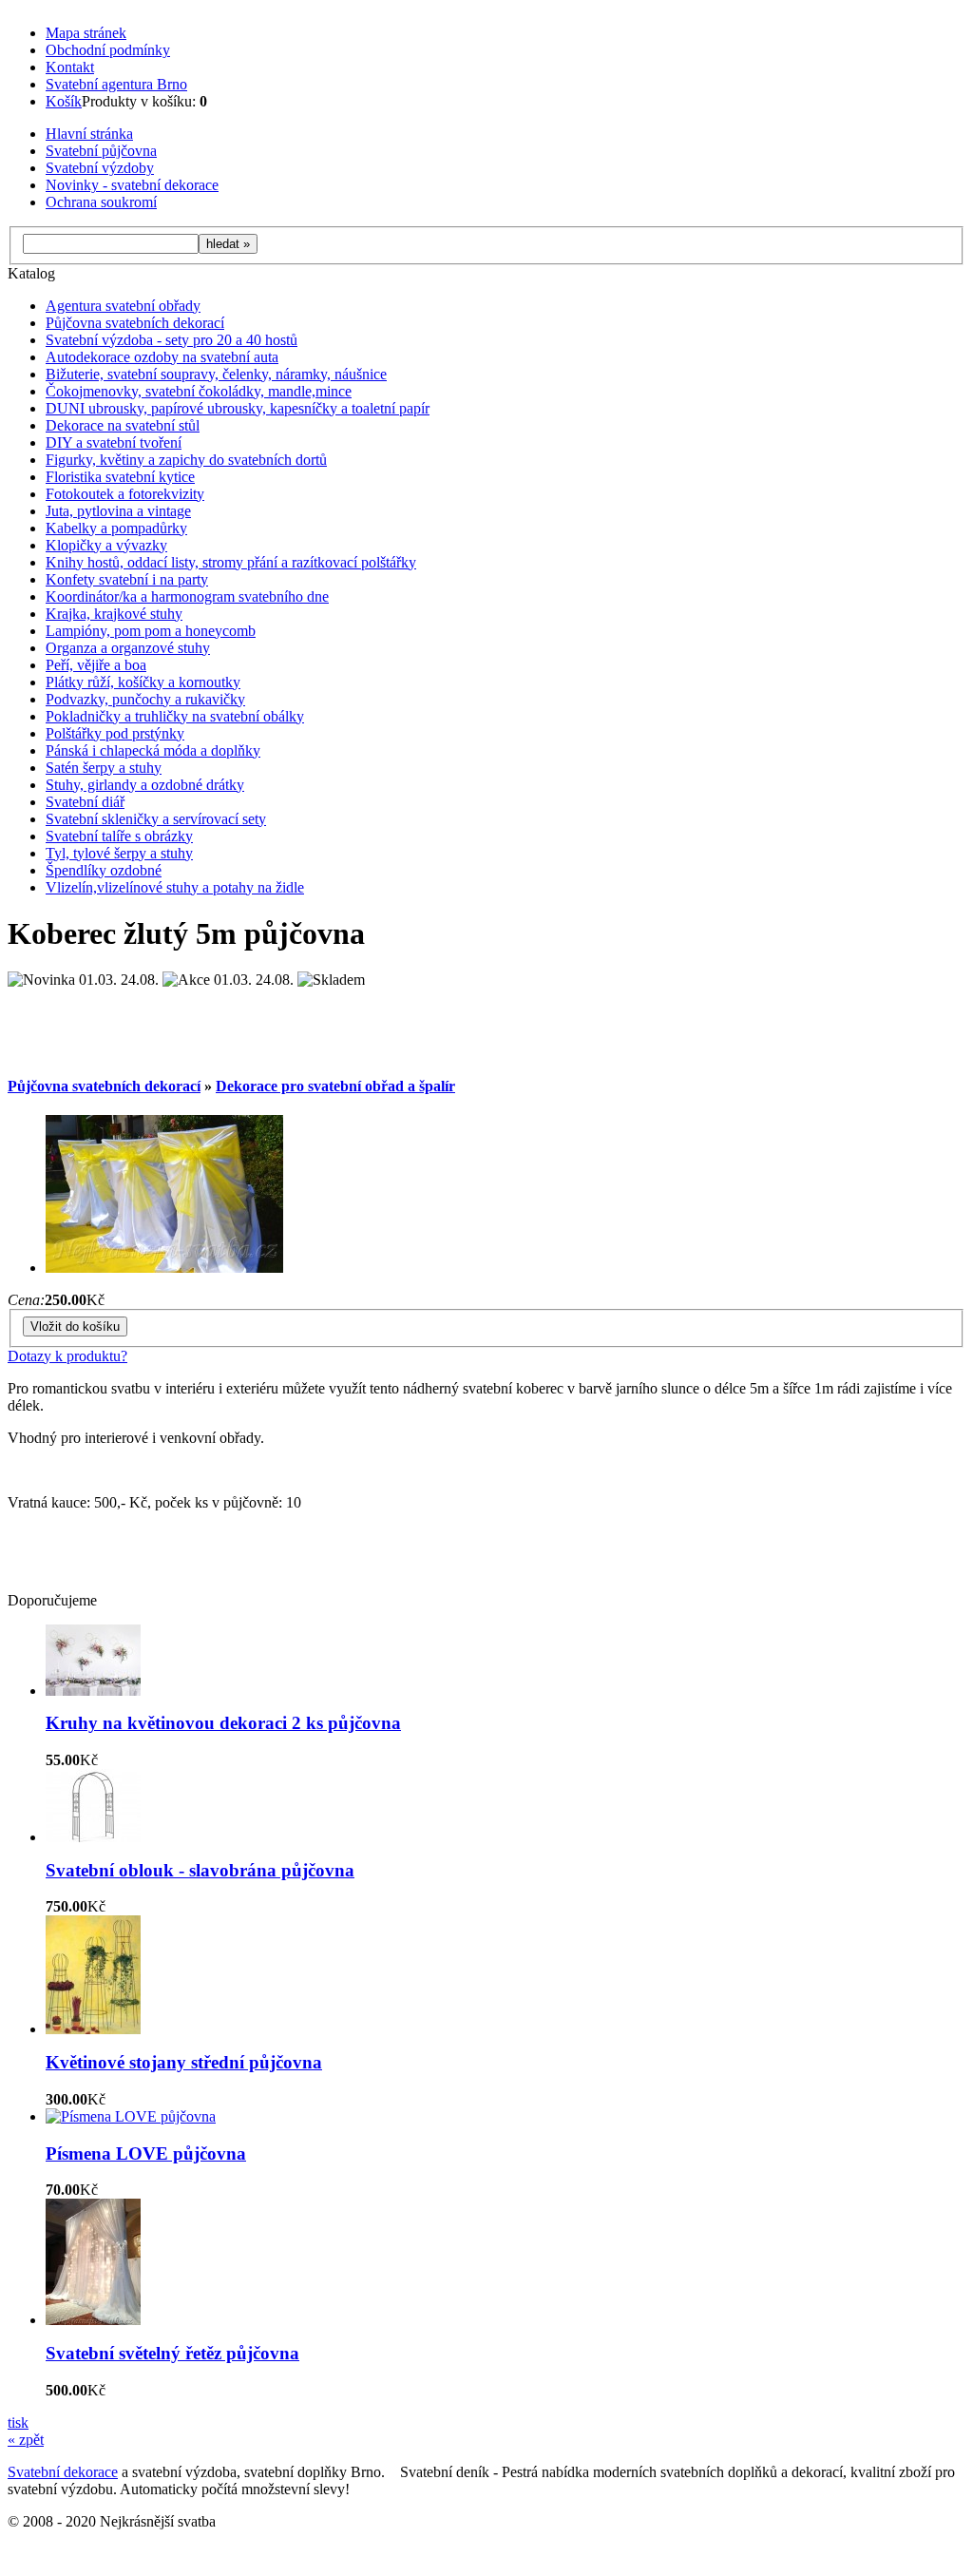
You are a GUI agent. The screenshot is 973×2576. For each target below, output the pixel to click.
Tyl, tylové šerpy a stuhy (119, 853)
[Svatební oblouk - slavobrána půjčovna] (93, 1837)
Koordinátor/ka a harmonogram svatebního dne (187, 596)
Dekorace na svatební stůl (123, 425)
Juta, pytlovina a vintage (118, 511)
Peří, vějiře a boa (96, 665)
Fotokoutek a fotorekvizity (125, 494)
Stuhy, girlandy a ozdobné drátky (145, 785)
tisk (18, 2422)
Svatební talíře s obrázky (119, 836)
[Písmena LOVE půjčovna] (131, 2116)
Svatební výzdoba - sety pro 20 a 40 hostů (172, 340)
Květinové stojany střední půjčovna (184, 2062)
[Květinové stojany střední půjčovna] (93, 2029)
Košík (64, 101)
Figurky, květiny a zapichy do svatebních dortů (186, 460)
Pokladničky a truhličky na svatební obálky (175, 716)
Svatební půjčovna (101, 151)
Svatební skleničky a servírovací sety (156, 819)
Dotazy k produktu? (67, 1356)
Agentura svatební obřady (123, 306)
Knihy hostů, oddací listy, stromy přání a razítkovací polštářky (231, 562)
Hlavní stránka (89, 134)
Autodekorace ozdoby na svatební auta (162, 357)
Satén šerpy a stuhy (104, 768)
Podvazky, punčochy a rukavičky (145, 699)
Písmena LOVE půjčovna (146, 2153)
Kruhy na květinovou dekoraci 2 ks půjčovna (223, 1723)
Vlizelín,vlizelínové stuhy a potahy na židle (175, 887)
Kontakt (70, 67)
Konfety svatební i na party (127, 579)
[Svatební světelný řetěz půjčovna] (93, 2320)
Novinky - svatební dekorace (132, 185)
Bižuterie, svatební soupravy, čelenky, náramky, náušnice (216, 374)
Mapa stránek (86, 33)
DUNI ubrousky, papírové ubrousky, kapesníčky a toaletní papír (238, 408)
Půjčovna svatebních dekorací (135, 323)
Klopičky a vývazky (106, 545)
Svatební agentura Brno (116, 84)
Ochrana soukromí (101, 202)
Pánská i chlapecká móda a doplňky (153, 750)
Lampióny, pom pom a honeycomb (151, 631)
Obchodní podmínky (108, 50)
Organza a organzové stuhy (128, 648)
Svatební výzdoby (100, 168)
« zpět (26, 2440)
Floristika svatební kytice (120, 477)
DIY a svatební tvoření (114, 442)
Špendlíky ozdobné (104, 870)
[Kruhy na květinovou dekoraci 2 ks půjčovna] (93, 1691)
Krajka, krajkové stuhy (114, 614)
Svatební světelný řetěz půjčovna (172, 2353)
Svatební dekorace (63, 2472)
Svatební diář (85, 802)
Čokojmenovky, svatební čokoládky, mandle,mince (199, 391)
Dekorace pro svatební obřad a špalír (335, 1086)
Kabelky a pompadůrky (116, 528)
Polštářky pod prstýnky (115, 733)
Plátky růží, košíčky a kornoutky (143, 682)
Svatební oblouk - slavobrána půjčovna (200, 1870)
